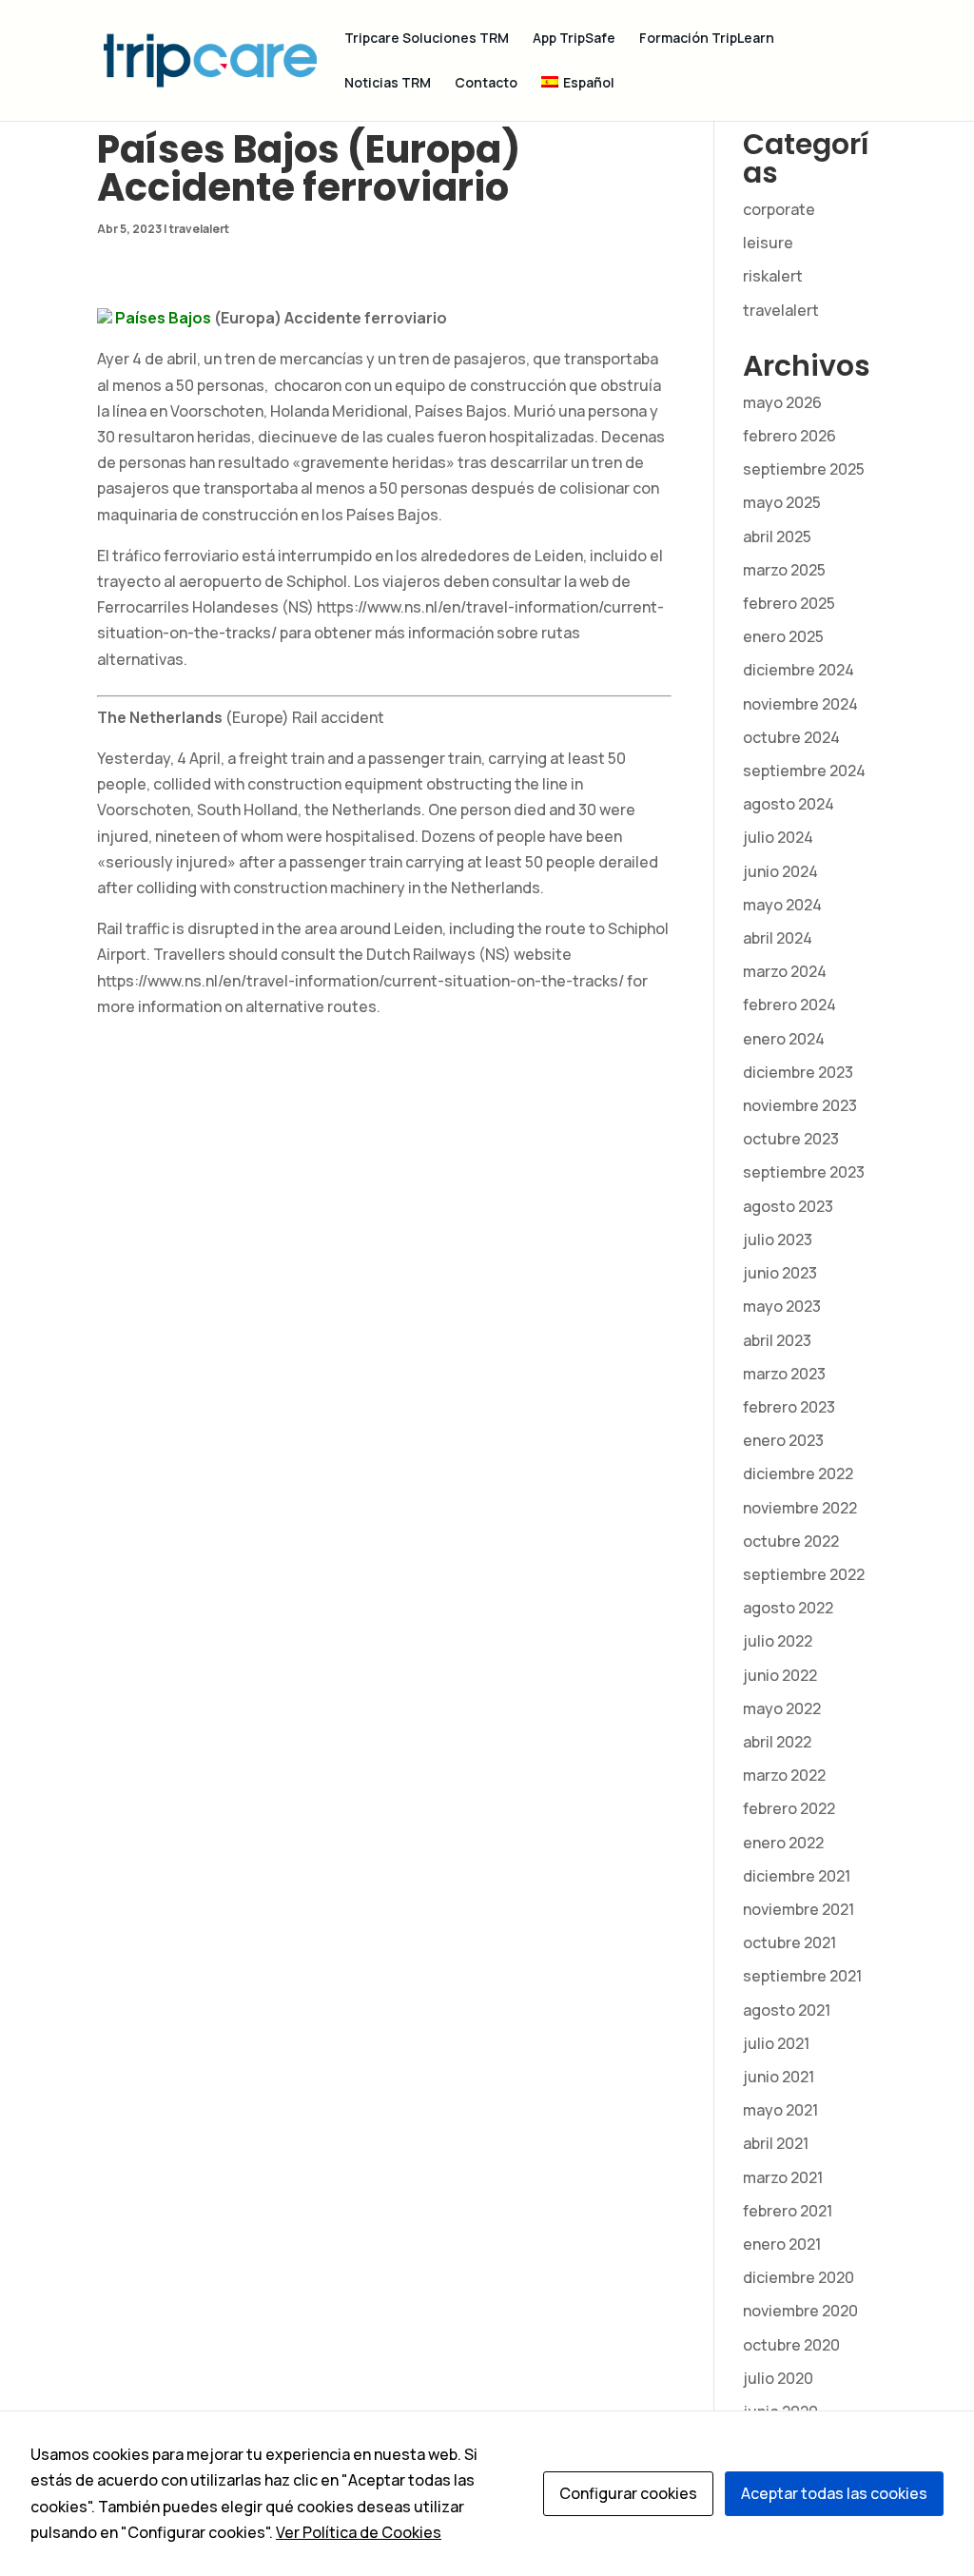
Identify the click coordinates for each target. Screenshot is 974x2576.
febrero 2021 (788, 2211)
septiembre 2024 (804, 771)
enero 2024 (784, 1039)
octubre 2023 (791, 1139)
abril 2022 (777, 1742)
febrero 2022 (789, 1808)
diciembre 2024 (799, 670)
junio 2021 (779, 2077)
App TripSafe (574, 39)
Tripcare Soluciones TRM (427, 39)
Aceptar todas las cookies (834, 2493)
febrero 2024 (789, 1005)
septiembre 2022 (804, 1574)
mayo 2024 (782, 905)
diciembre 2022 (798, 1473)
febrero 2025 (789, 603)
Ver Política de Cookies (359, 2532)
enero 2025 (783, 636)
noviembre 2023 (800, 1105)
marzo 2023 (784, 1374)
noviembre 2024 (800, 704)
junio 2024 (780, 871)
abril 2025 (777, 537)
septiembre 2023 (804, 1172)
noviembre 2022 (800, 1508)
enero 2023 (783, 1440)
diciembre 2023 (798, 1072)
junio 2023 (780, 1273)
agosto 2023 (788, 1206)
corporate (779, 209)
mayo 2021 (780, 2110)
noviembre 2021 (799, 1909)
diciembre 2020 (799, 2277)
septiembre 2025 (804, 469)
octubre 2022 (791, 1541)
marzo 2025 (784, 570)
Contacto (486, 84)
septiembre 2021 (802, 1976)
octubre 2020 (791, 2345)
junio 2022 (780, 1675)
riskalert (773, 276)
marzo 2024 (785, 971)
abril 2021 (776, 2143)
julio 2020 (778, 2378)
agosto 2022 (788, 1608)
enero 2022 (783, 1843)
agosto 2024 (789, 804)
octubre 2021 (789, 1942)
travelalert (199, 229)
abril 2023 (777, 1340)
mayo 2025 (782, 502)
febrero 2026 (789, 436)
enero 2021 (782, 2244)
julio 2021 (776, 2043)
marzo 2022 (784, 1775)
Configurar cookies (628, 2493)
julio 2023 (778, 1239)
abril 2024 (778, 938)
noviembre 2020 (800, 2311)
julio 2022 (778, 1641)
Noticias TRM (388, 84)
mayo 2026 (782, 402)
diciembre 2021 (797, 1876)
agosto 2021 (787, 2010)
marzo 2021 (783, 2177)
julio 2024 (778, 837)
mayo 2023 (782, 1306)
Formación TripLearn (707, 39)
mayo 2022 (782, 1708)
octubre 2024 (791, 737)
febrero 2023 (789, 1407)
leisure (768, 243)
